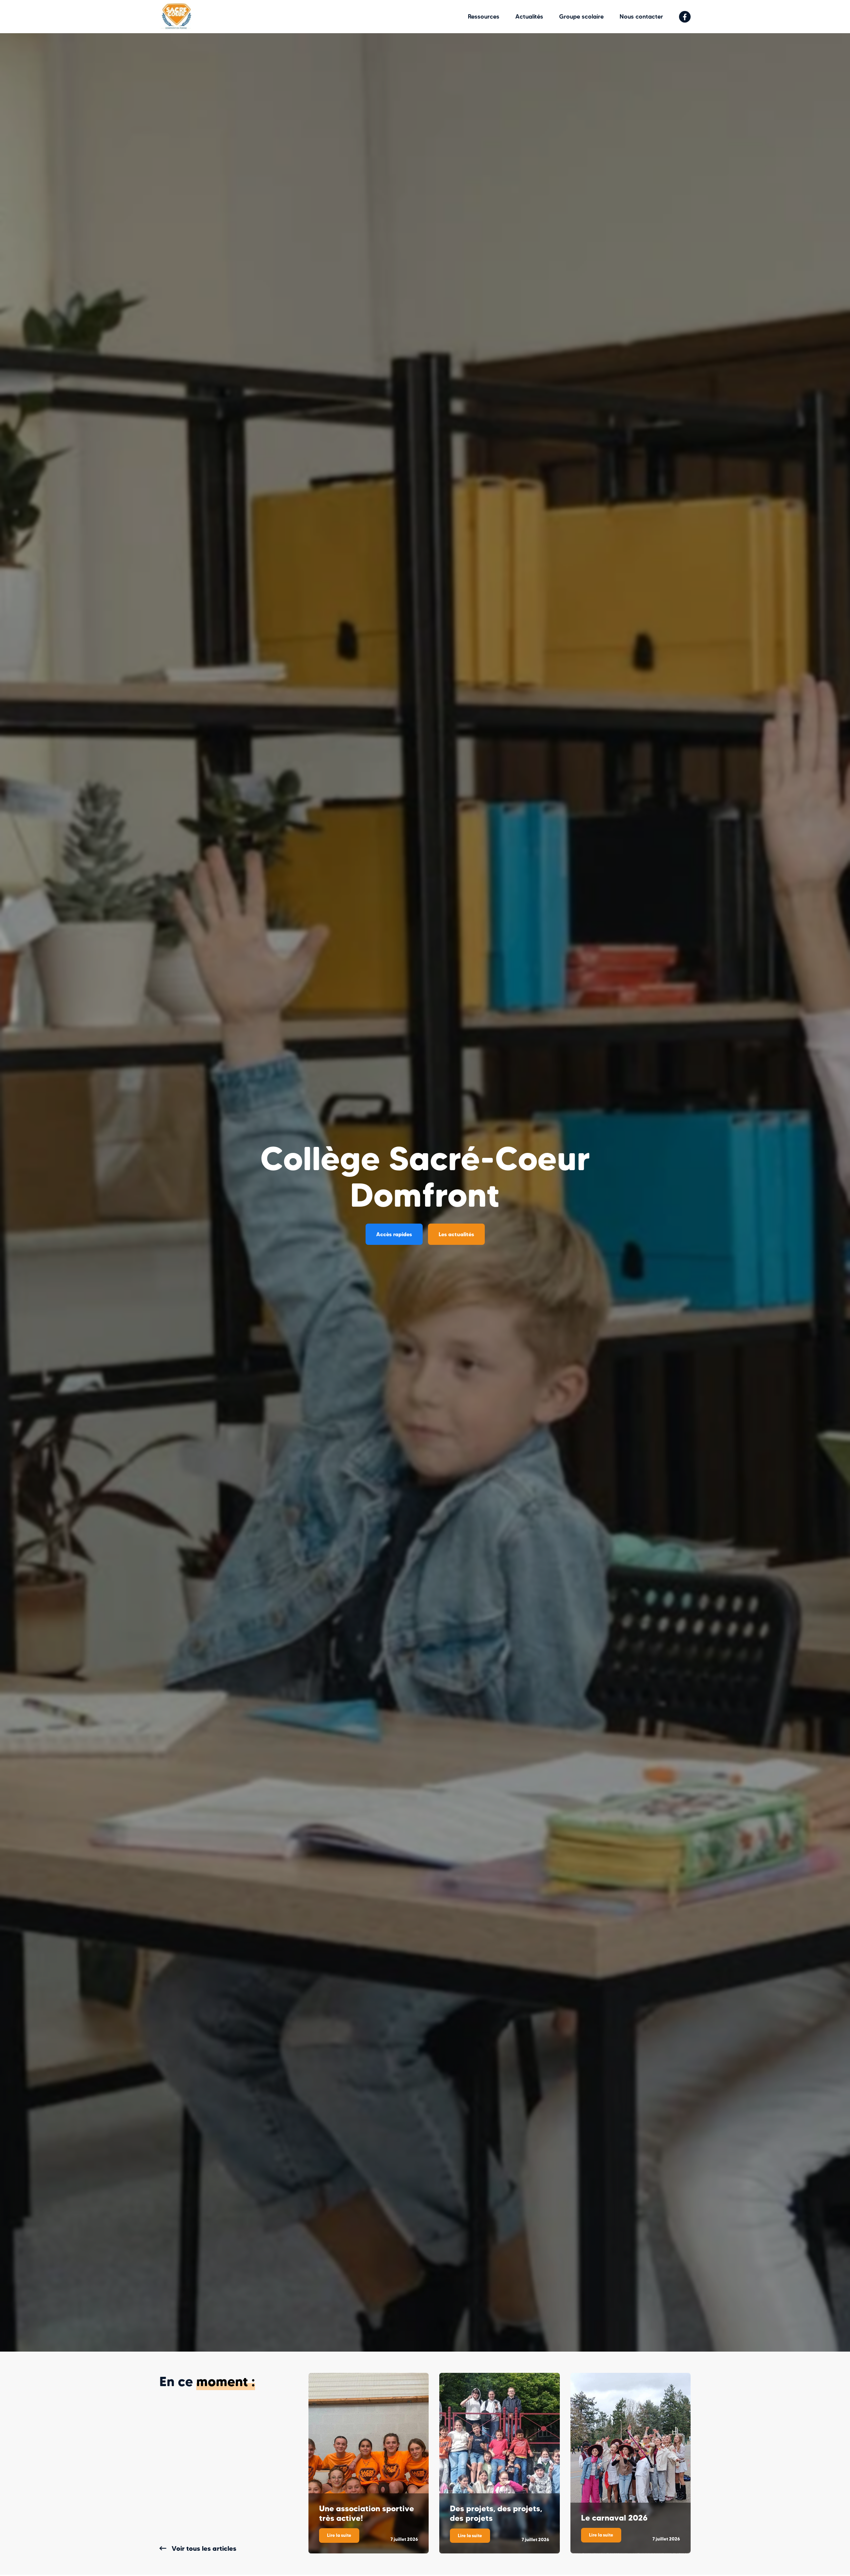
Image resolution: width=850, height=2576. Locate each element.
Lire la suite (343, 2537)
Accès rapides (394, 1234)
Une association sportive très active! (367, 2513)
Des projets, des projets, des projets (496, 2513)
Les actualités (456, 1234)
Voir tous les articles (204, 2548)
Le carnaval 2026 (614, 2518)
